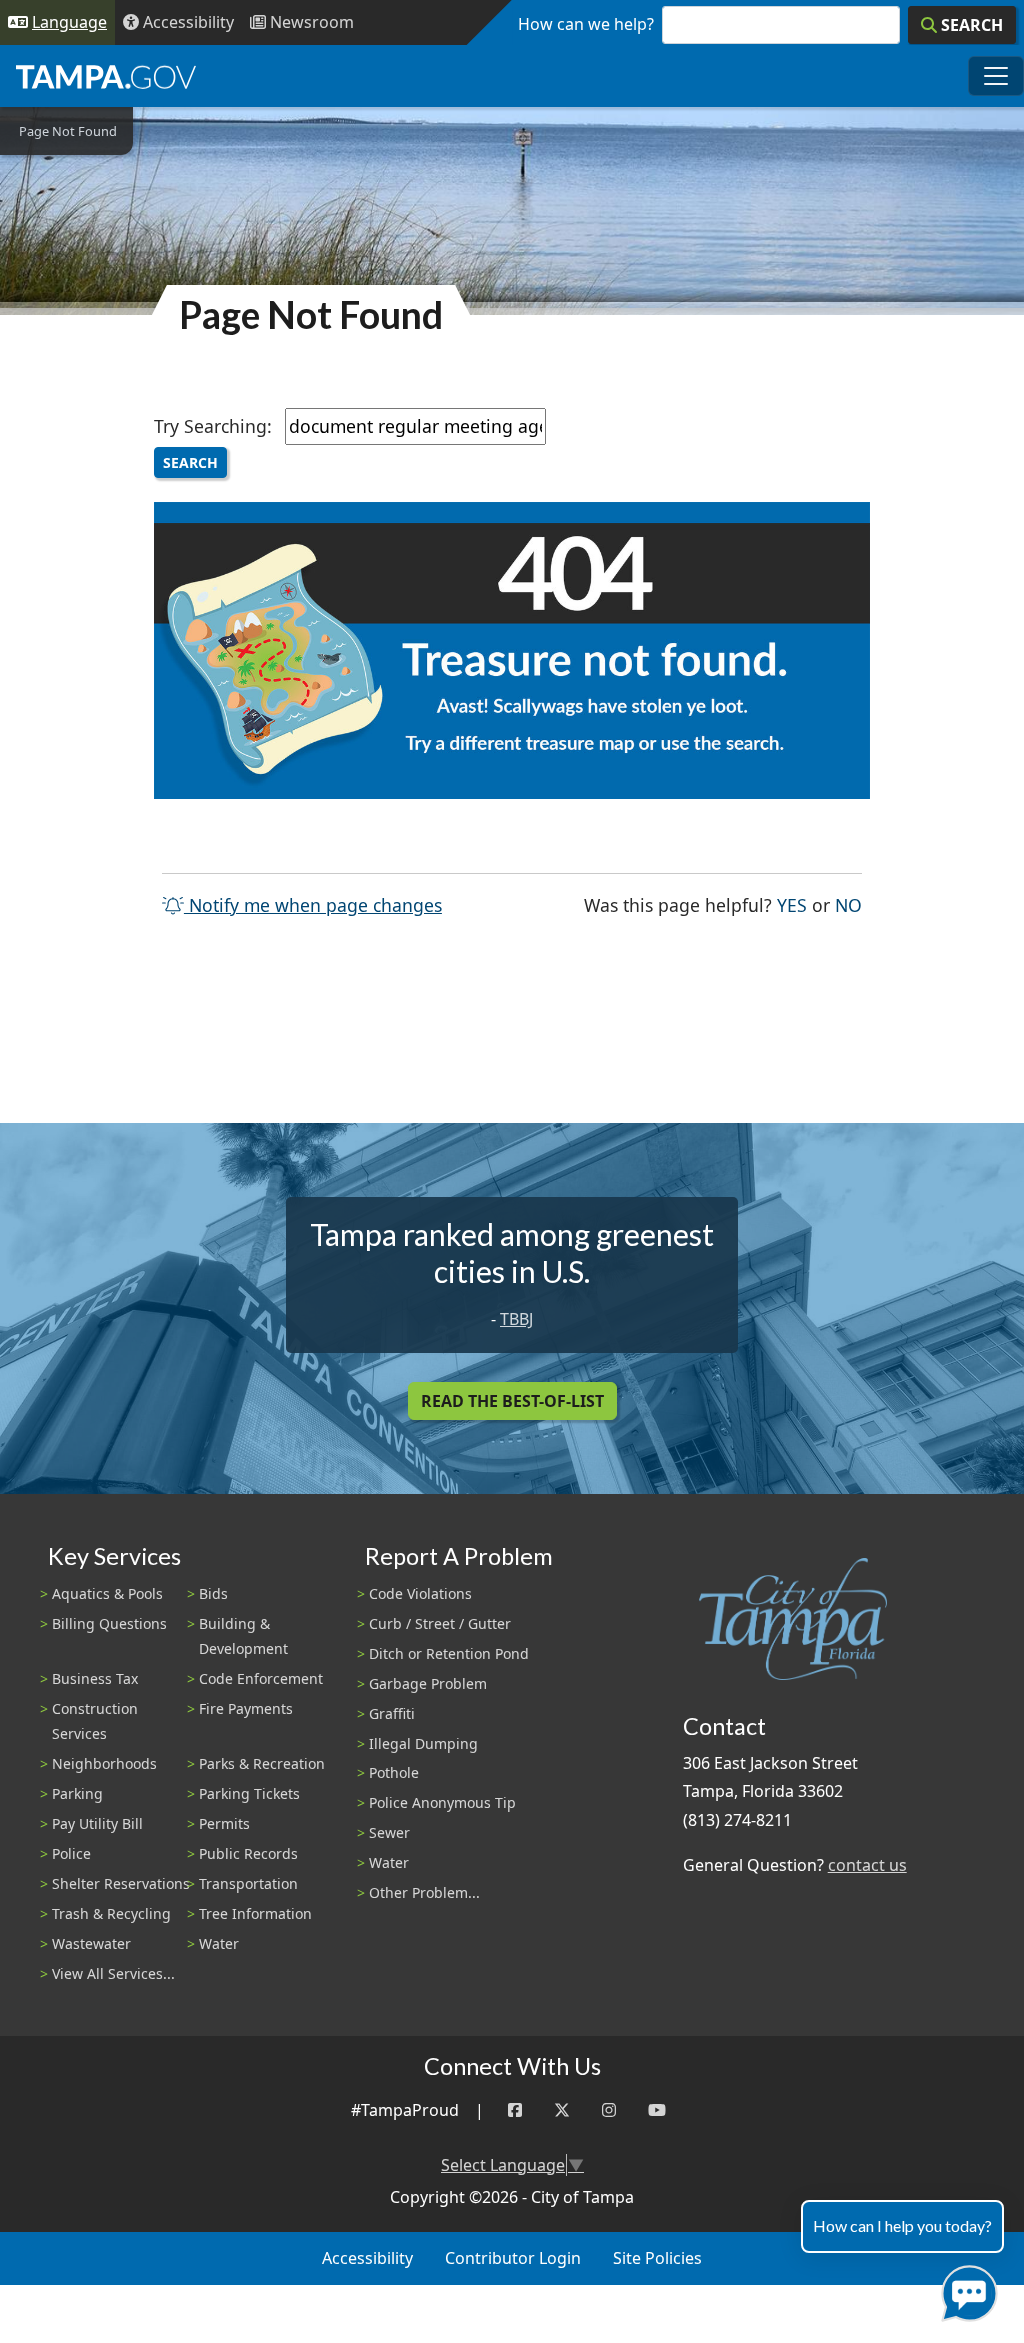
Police (71, 1853)
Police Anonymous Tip (442, 1802)
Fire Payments (246, 1708)
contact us (867, 1865)
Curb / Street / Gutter (440, 1623)
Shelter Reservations (121, 1883)
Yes (792, 904)
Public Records (248, 1853)
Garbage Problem (428, 1683)
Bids (213, 1593)
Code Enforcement (261, 1678)
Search (190, 462)
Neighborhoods (104, 1763)
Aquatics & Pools (107, 1593)
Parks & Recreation (262, 1763)
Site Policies (657, 2258)
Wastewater (91, 1943)
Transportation (248, 1883)
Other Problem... (424, 1892)
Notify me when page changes (313, 905)
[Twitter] (562, 2110)
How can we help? (586, 24)
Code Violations (420, 1593)
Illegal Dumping (423, 1743)
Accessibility (367, 2258)
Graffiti (392, 1713)
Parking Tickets (249, 1793)
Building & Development (243, 1636)
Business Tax (95, 1678)
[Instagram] (609, 2110)
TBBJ (516, 1319)
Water (219, 1943)
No (848, 904)
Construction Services (95, 1721)
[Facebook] (515, 2110)
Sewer (389, 1832)
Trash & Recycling (111, 1913)
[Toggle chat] (965, 2289)
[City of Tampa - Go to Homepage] (106, 76)
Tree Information (255, 1913)
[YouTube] (657, 2110)
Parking (77, 1793)
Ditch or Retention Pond (449, 1653)
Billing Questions (109, 1623)
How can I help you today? (902, 2225)
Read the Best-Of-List (512, 1401)
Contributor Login (513, 2258)
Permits (224, 1823)
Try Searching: (213, 426)
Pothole (394, 1772)
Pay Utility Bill (97, 1823)
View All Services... (113, 1973)
